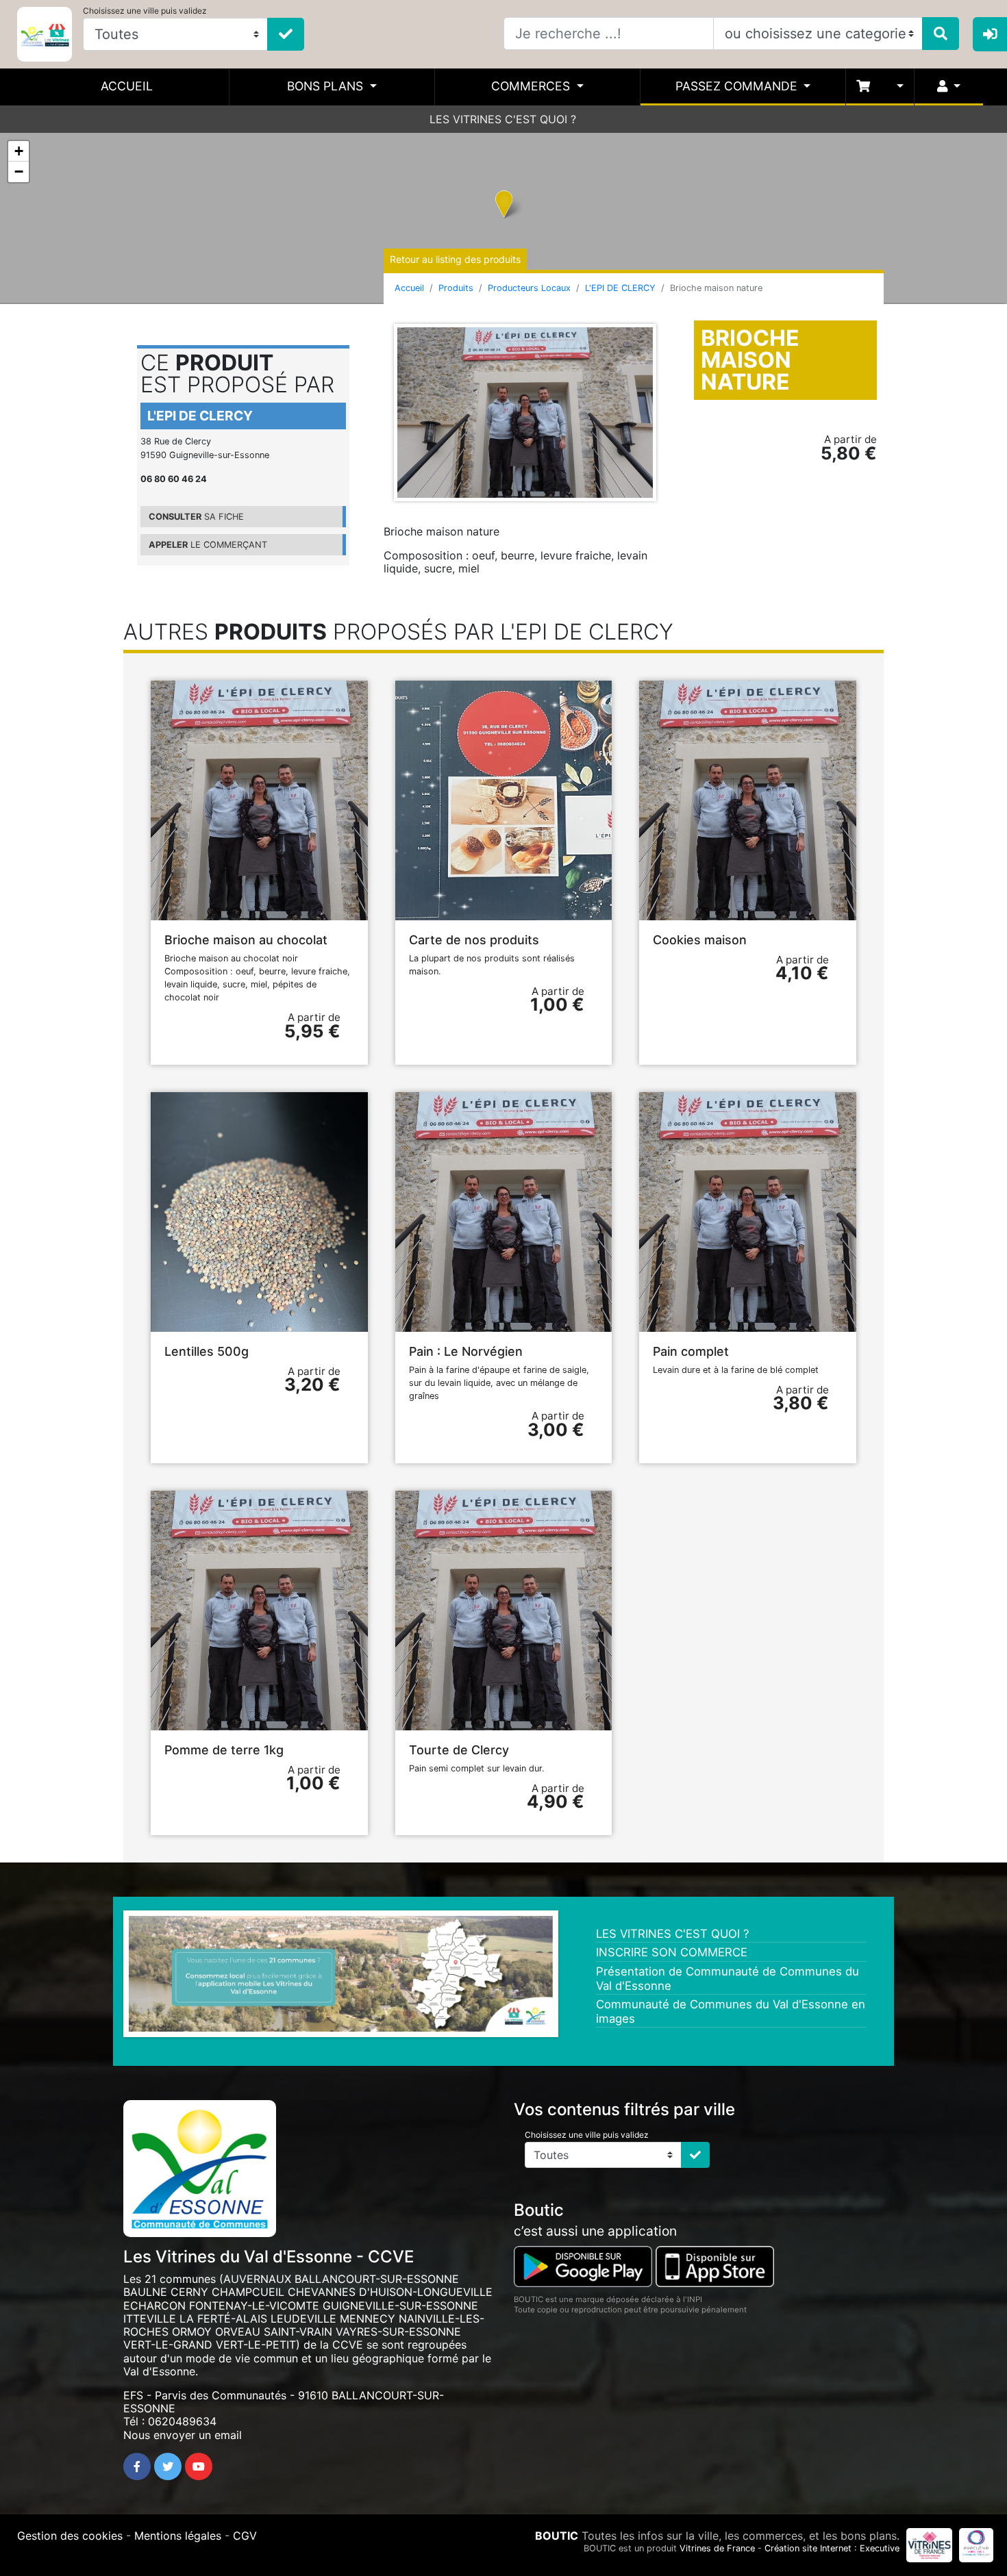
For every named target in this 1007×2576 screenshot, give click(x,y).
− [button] (19, 172)
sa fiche (196, 517)
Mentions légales (178, 2536)
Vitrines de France (717, 2548)
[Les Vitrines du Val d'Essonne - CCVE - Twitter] (168, 2466)
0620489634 (182, 2421)
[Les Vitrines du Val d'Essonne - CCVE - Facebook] (137, 2466)
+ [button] (19, 151)
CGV (245, 2536)
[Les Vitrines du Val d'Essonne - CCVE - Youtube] (199, 2466)
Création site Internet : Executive (832, 2548)
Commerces (532, 86)
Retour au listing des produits (455, 259)
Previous (108, 1978)
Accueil (127, 86)
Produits (456, 288)
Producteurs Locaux (529, 288)
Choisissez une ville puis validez (145, 11)
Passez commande (738, 86)
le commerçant (208, 545)
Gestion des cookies (70, 2536)
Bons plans (327, 86)
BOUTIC (557, 2536)
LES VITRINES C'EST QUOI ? (503, 119)
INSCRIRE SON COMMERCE (672, 1952)
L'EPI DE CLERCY (620, 288)
